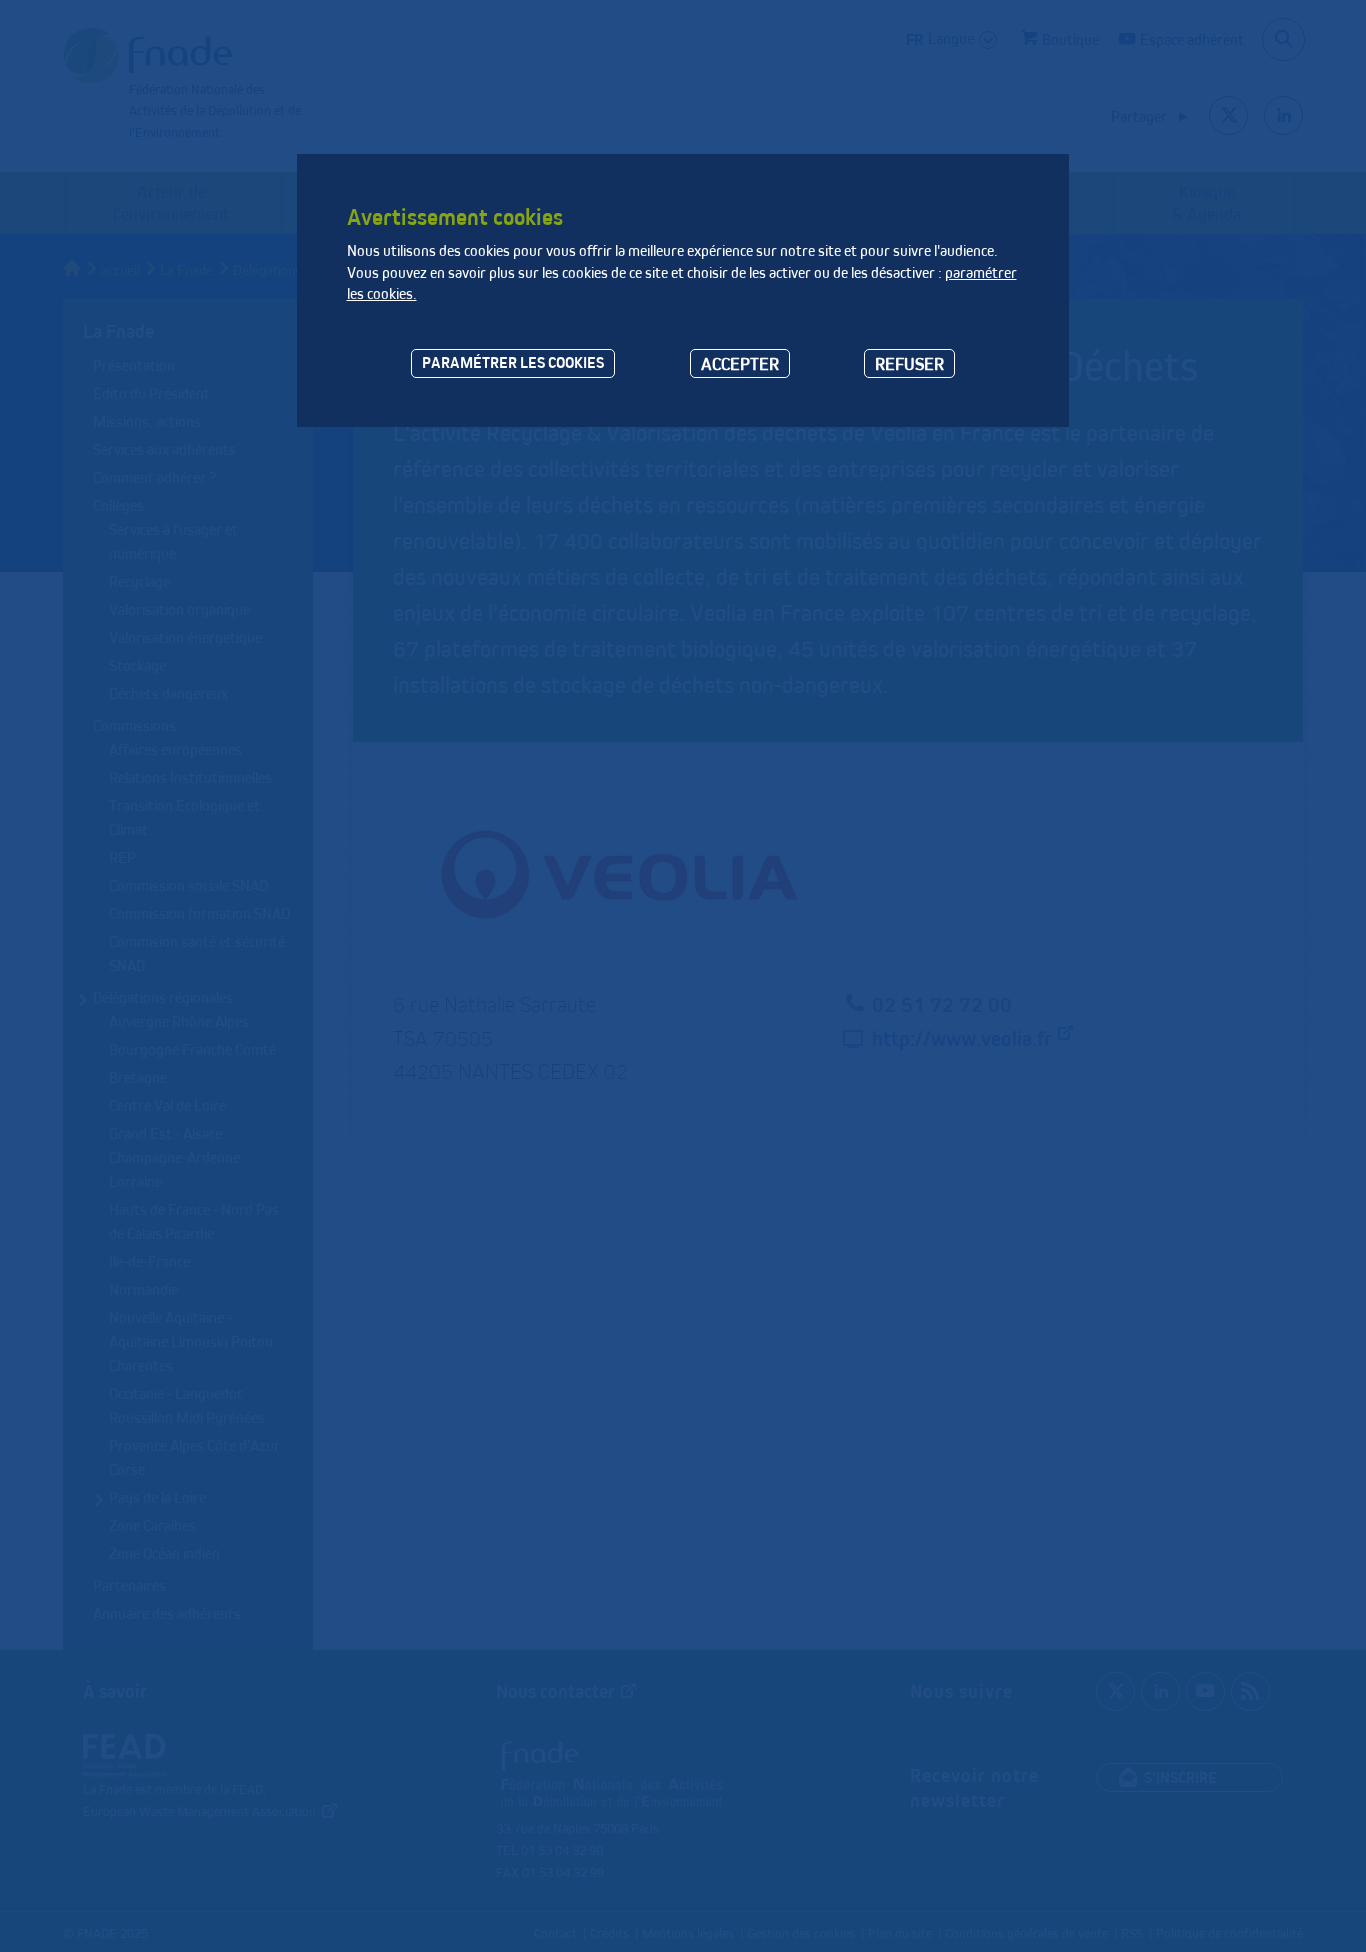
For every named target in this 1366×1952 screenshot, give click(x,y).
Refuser (909, 363)
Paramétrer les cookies (513, 362)
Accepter (740, 363)
